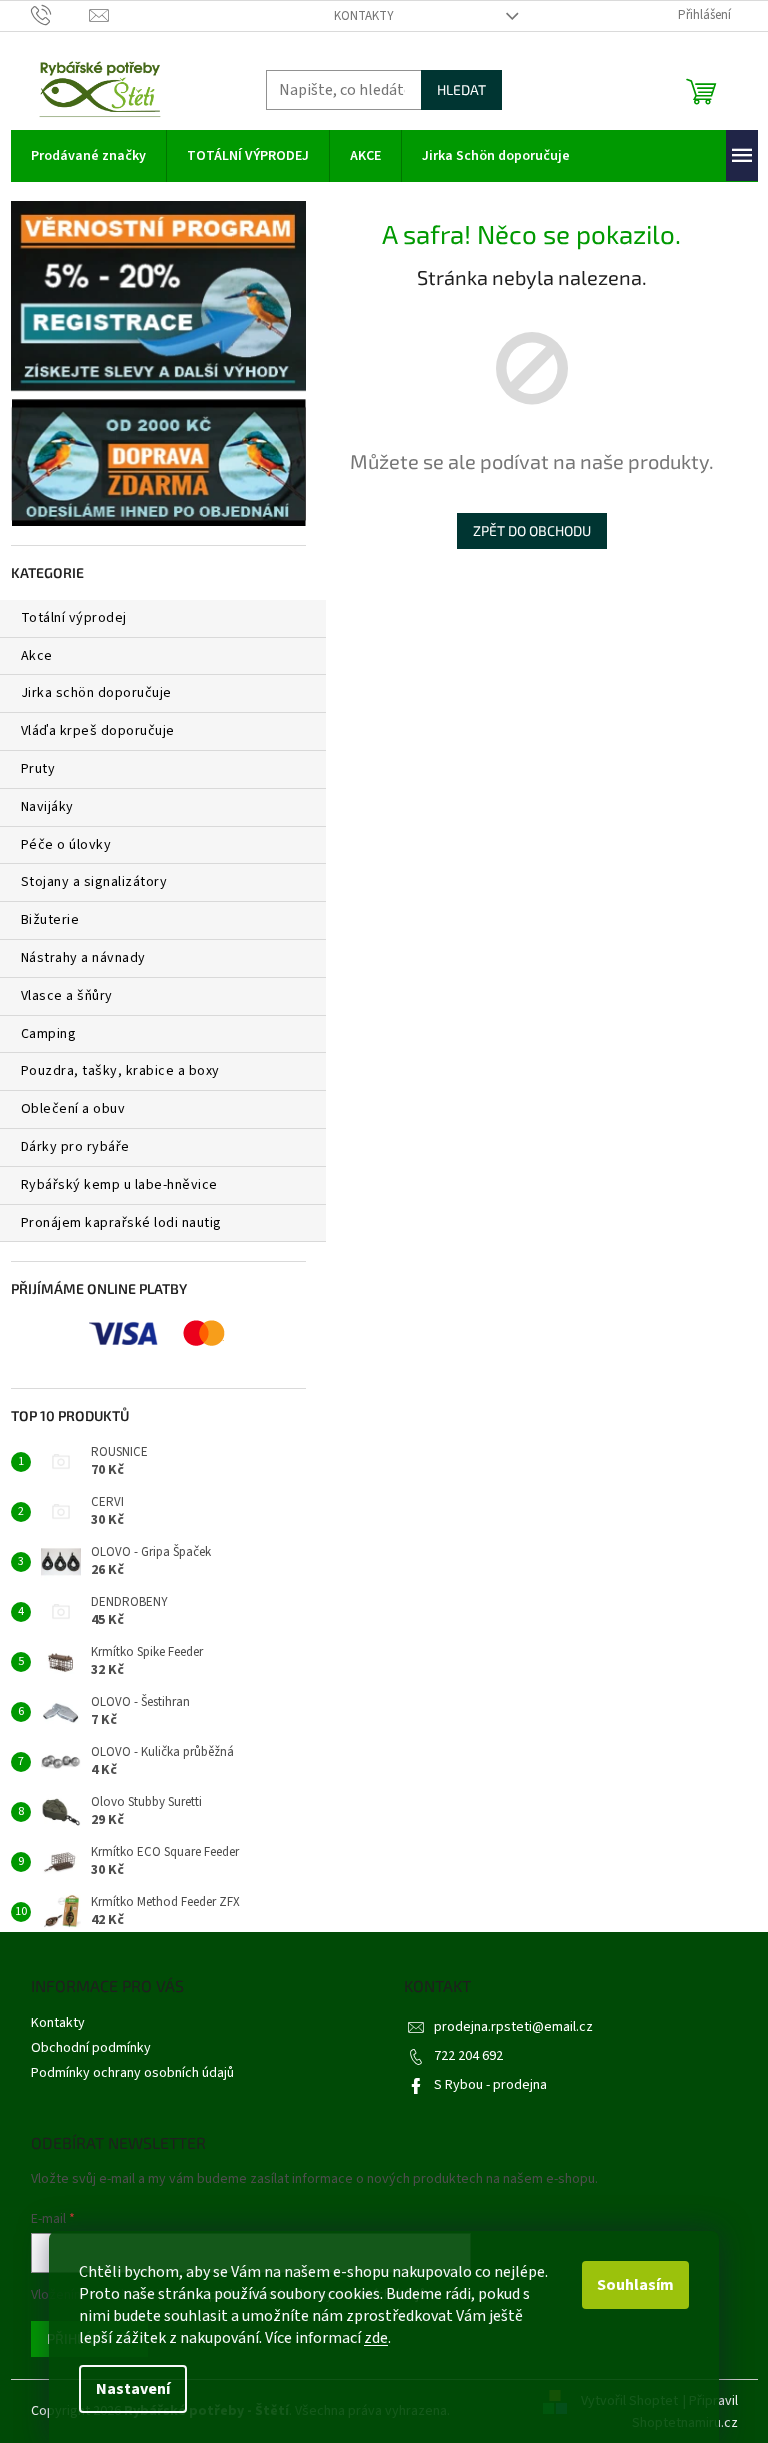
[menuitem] (88, 156)
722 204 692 (468, 2056)
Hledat (461, 89)
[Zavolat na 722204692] (60, 15)
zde (376, 2338)
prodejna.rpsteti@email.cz (513, 2027)
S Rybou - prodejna (490, 2085)
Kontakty (364, 16)
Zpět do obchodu (532, 530)
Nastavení (133, 2389)
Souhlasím (635, 2285)
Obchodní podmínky (91, 2048)
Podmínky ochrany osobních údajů (132, 2073)
